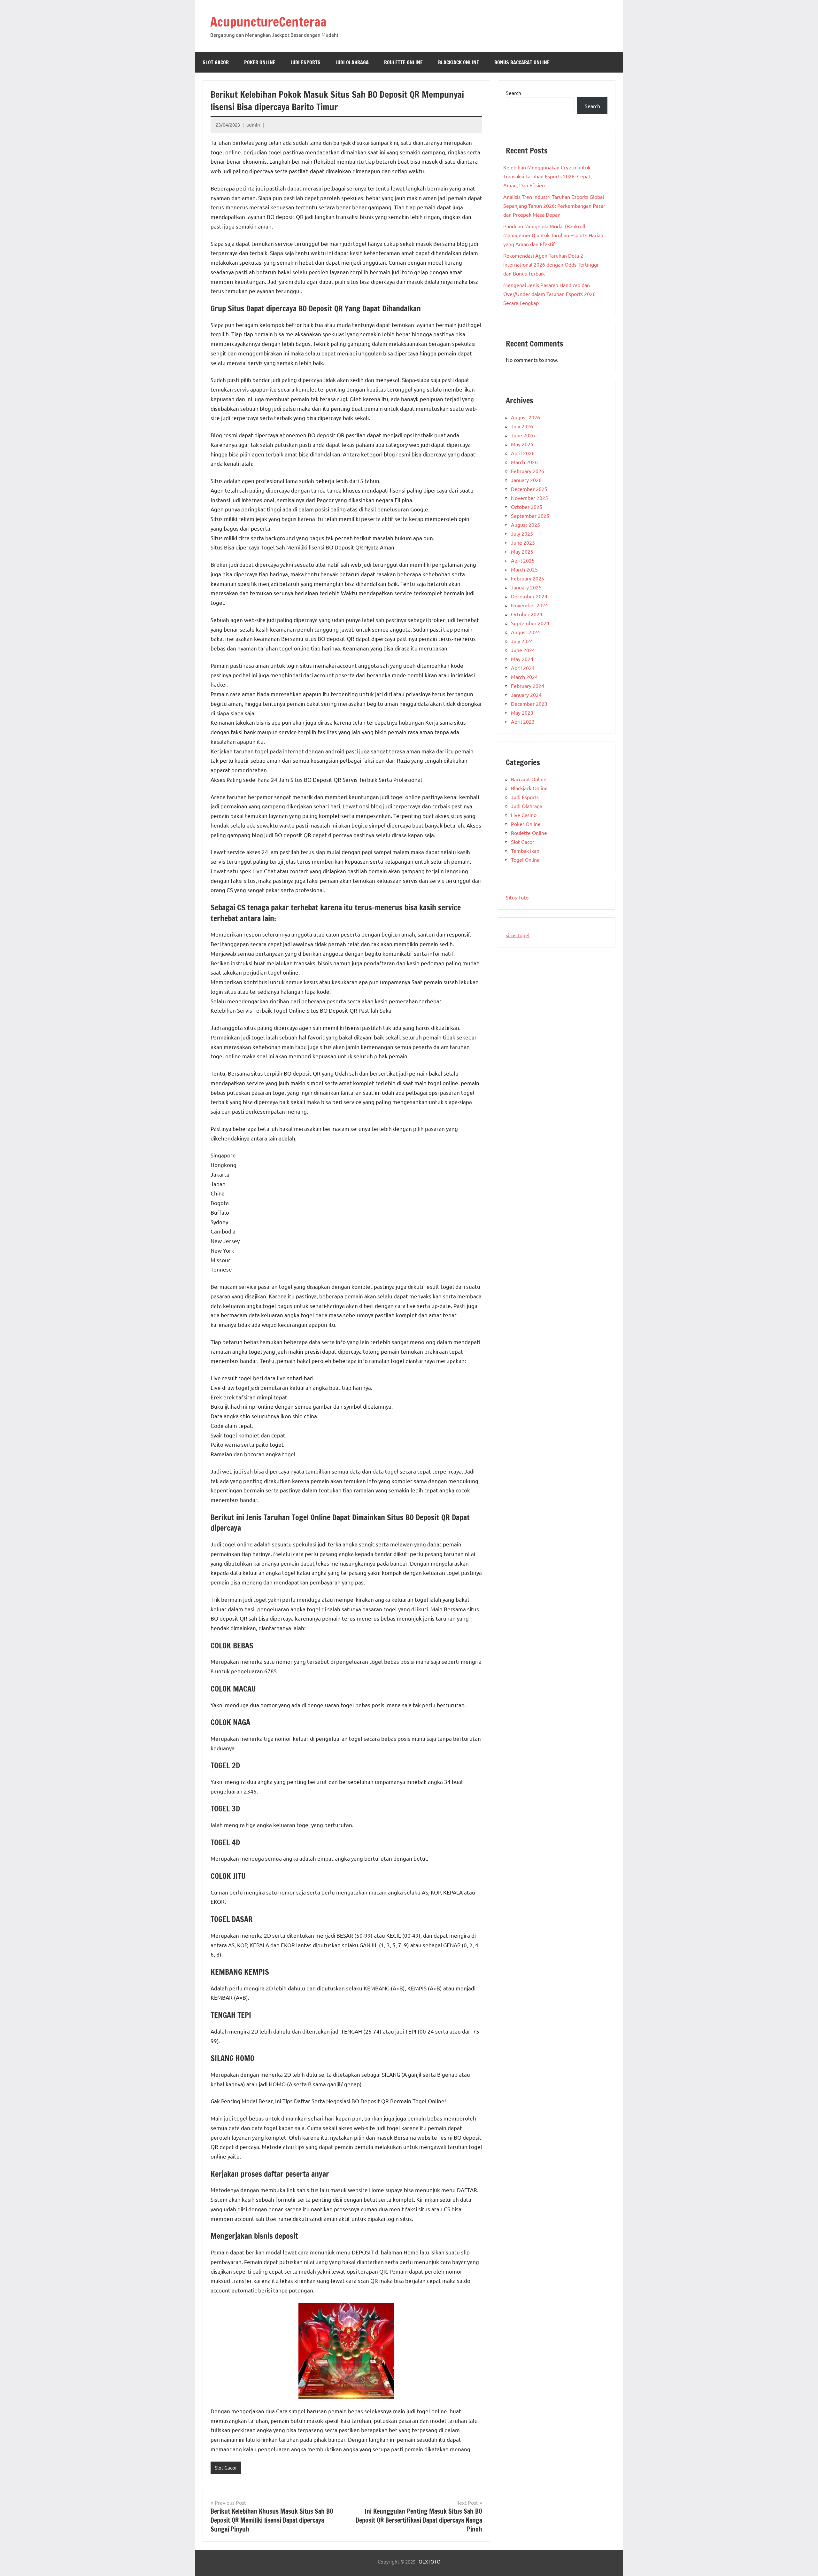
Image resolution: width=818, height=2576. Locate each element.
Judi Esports (306, 62)
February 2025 (528, 578)
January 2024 (526, 695)
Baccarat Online (529, 779)
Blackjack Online (459, 62)
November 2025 (529, 498)
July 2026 (522, 426)
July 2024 (522, 641)
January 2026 (526, 480)
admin (253, 125)
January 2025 (526, 587)
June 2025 (523, 542)
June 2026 (523, 435)
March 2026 (524, 462)
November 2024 (529, 605)
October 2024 (527, 614)
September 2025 (530, 516)
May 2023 (522, 712)
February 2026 (528, 471)
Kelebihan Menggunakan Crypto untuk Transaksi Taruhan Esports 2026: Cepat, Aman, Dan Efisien (548, 176)
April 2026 (523, 453)
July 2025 (522, 533)
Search (513, 93)
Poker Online (260, 62)
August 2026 (525, 417)
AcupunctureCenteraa (268, 22)
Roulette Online (403, 62)
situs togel (518, 935)
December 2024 (529, 596)
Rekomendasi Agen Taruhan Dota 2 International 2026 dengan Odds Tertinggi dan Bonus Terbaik (551, 264)
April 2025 (523, 560)
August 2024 (525, 632)
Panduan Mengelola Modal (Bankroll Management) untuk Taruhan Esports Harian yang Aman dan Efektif (553, 235)
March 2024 (524, 677)
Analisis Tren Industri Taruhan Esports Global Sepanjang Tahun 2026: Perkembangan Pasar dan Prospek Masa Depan (554, 206)
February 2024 (528, 686)
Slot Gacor (216, 62)
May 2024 (522, 659)
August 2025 (525, 525)
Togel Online (525, 860)
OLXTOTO (430, 2561)
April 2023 (523, 721)
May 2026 (522, 444)
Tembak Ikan (525, 851)
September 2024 (530, 623)
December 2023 (529, 704)
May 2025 (522, 551)
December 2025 (529, 489)
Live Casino (524, 815)
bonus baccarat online (522, 62)
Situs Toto (517, 897)
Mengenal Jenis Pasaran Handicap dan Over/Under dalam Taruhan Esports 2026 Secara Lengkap (549, 294)
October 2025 (527, 507)
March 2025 (524, 569)
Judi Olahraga (352, 62)
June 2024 (523, 650)
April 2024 (523, 668)
